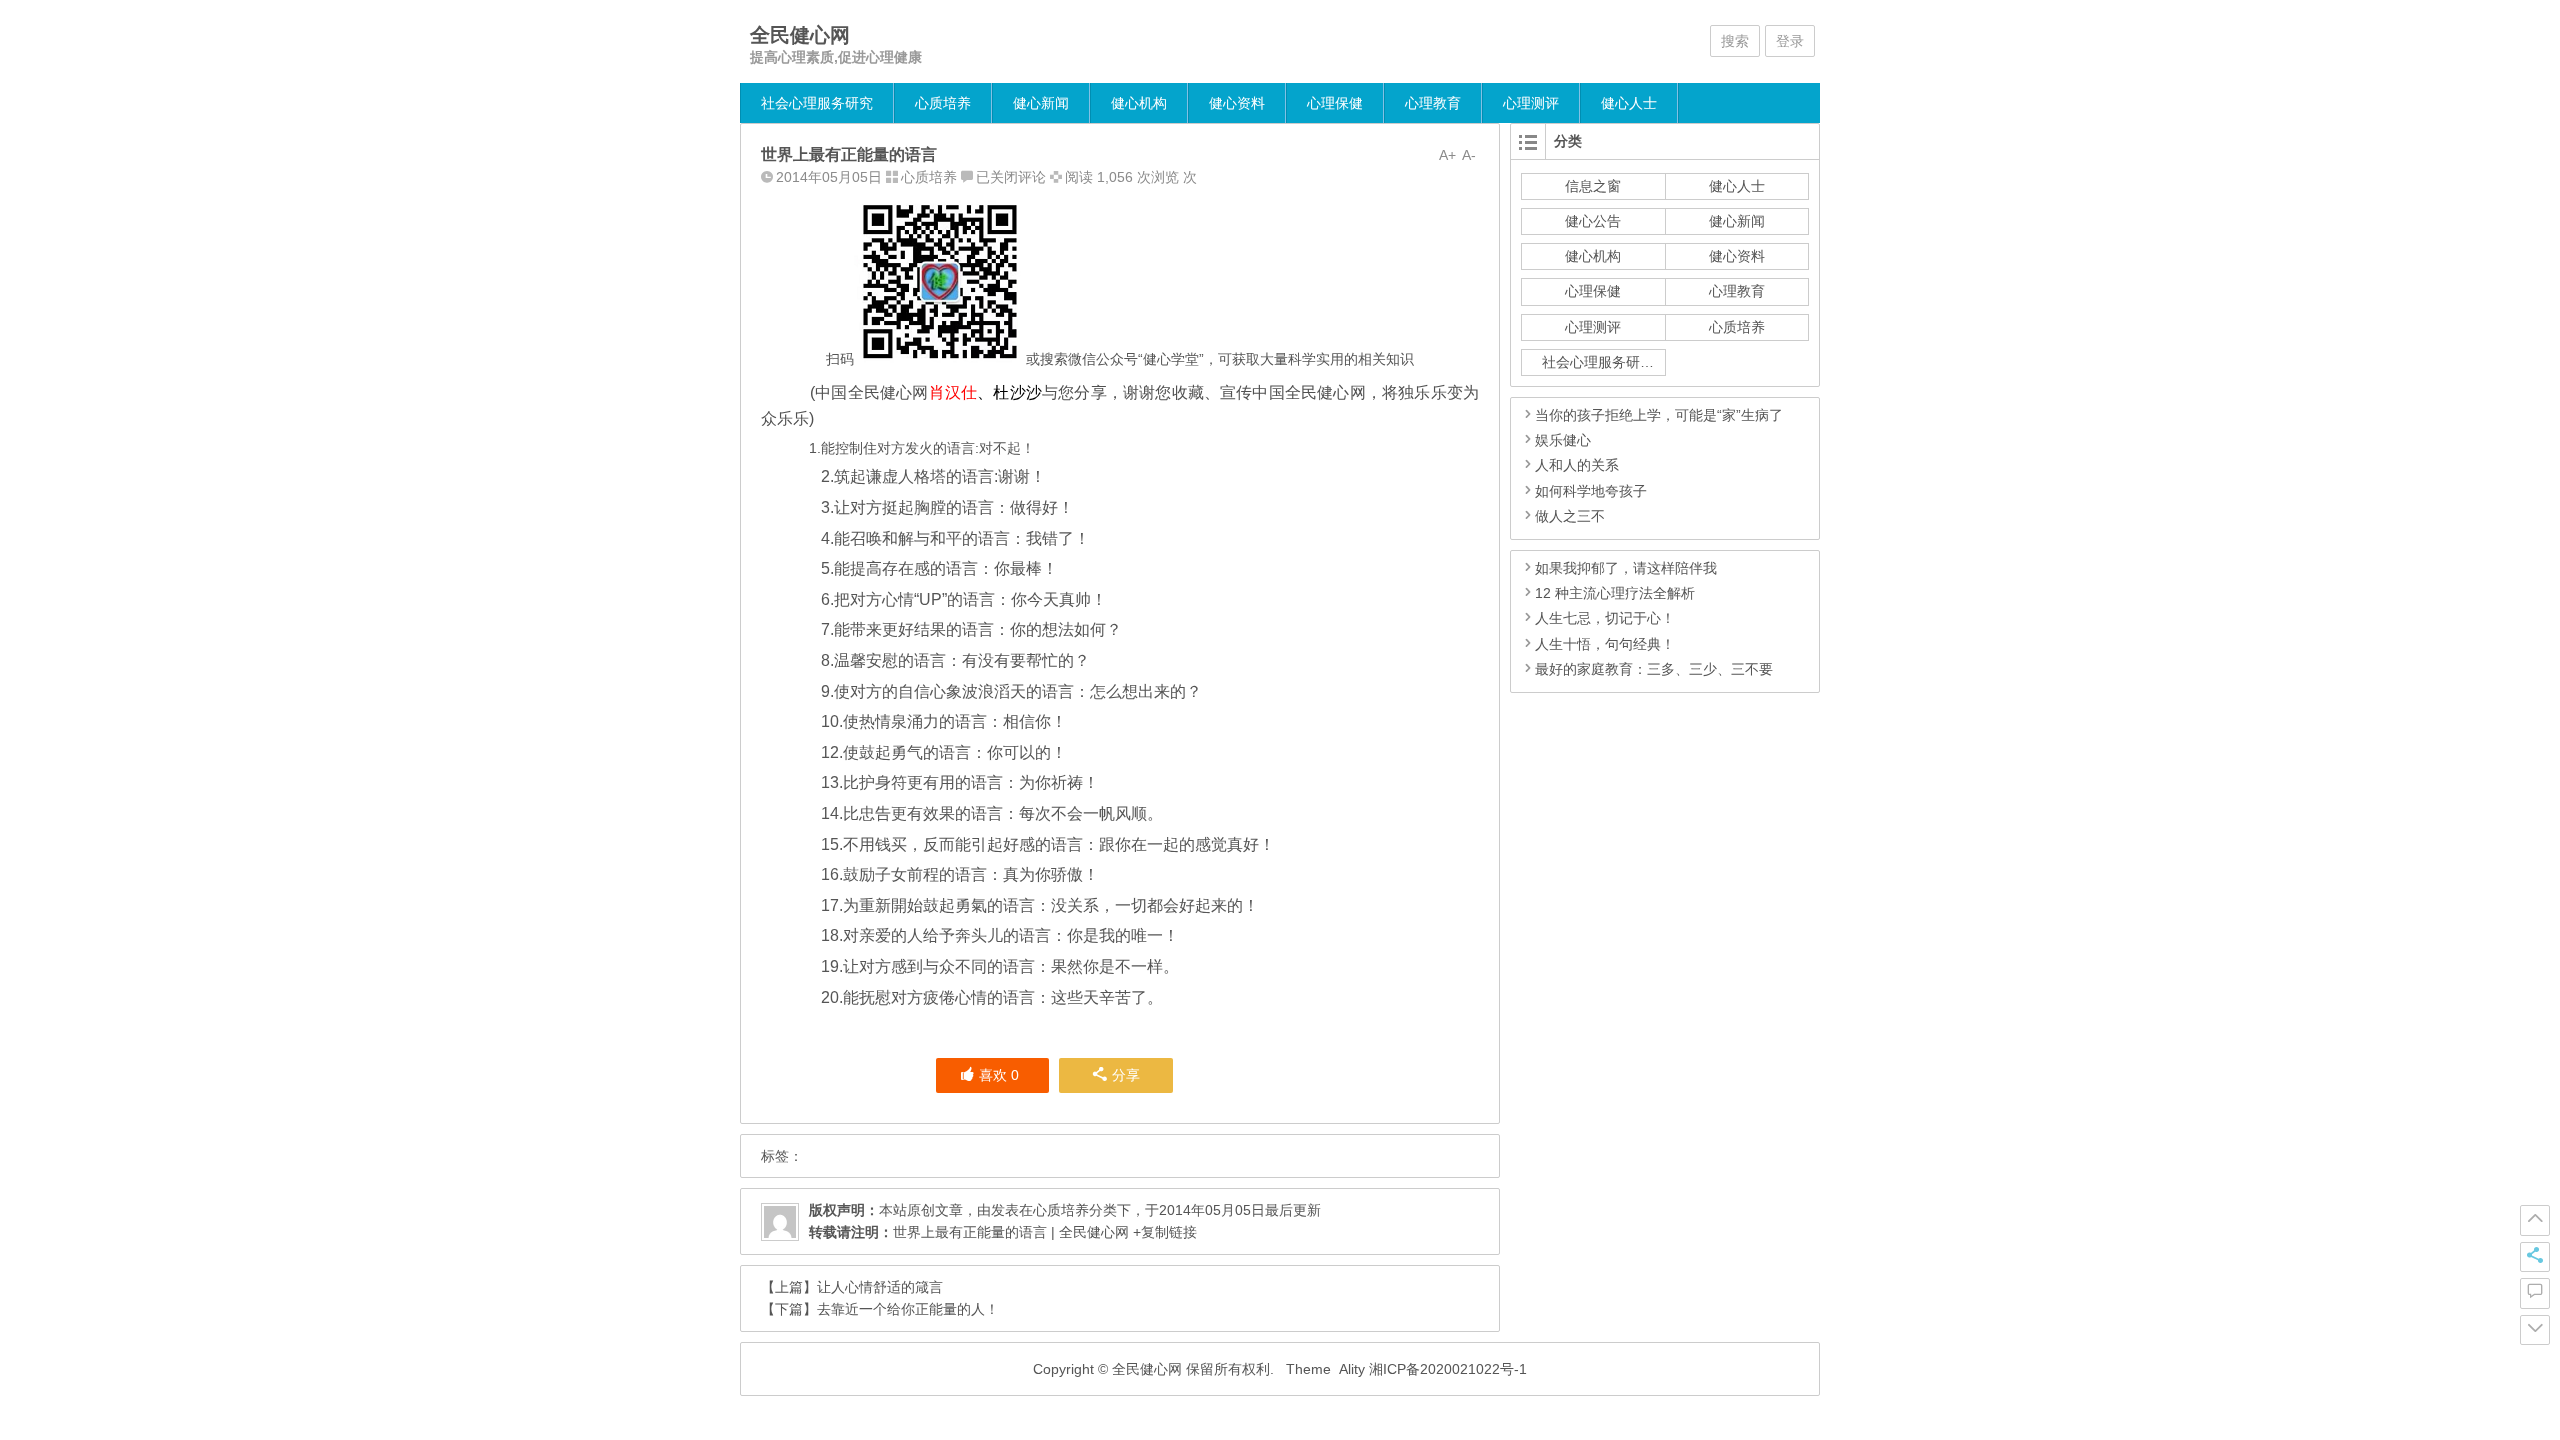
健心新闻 (1041, 103)
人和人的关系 (1577, 465)
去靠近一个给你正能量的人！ (908, 1309)
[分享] (2535, 1257)
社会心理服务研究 (817, 103)
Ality (1352, 1369)
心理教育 (1433, 103)
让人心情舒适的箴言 (880, 1287)
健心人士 (1629, 103)
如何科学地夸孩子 (1591, 491)
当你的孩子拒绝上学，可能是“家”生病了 (1659, 415)
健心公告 (1593, 221)
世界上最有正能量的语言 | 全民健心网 (1011, 1232)
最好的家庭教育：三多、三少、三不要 (1654, 669)
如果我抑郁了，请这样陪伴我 (1626, 568)
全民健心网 (800, 35)
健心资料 (1237, 103)
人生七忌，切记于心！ (1605, 618)
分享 (1126, 1075)
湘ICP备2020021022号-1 (1448, 1369)
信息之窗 (1593, 186)
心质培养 (943, 103)
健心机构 (1139, 103)
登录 (1790, 41)
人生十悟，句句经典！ (1605, 644)
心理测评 (1531, 103)
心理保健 (1335, 103)
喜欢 (999, 1075)
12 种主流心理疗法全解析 (1615, 593)
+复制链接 (1163, 1232)
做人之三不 (1570, 516)
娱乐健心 (1563, 440)
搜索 (1735, 41)
